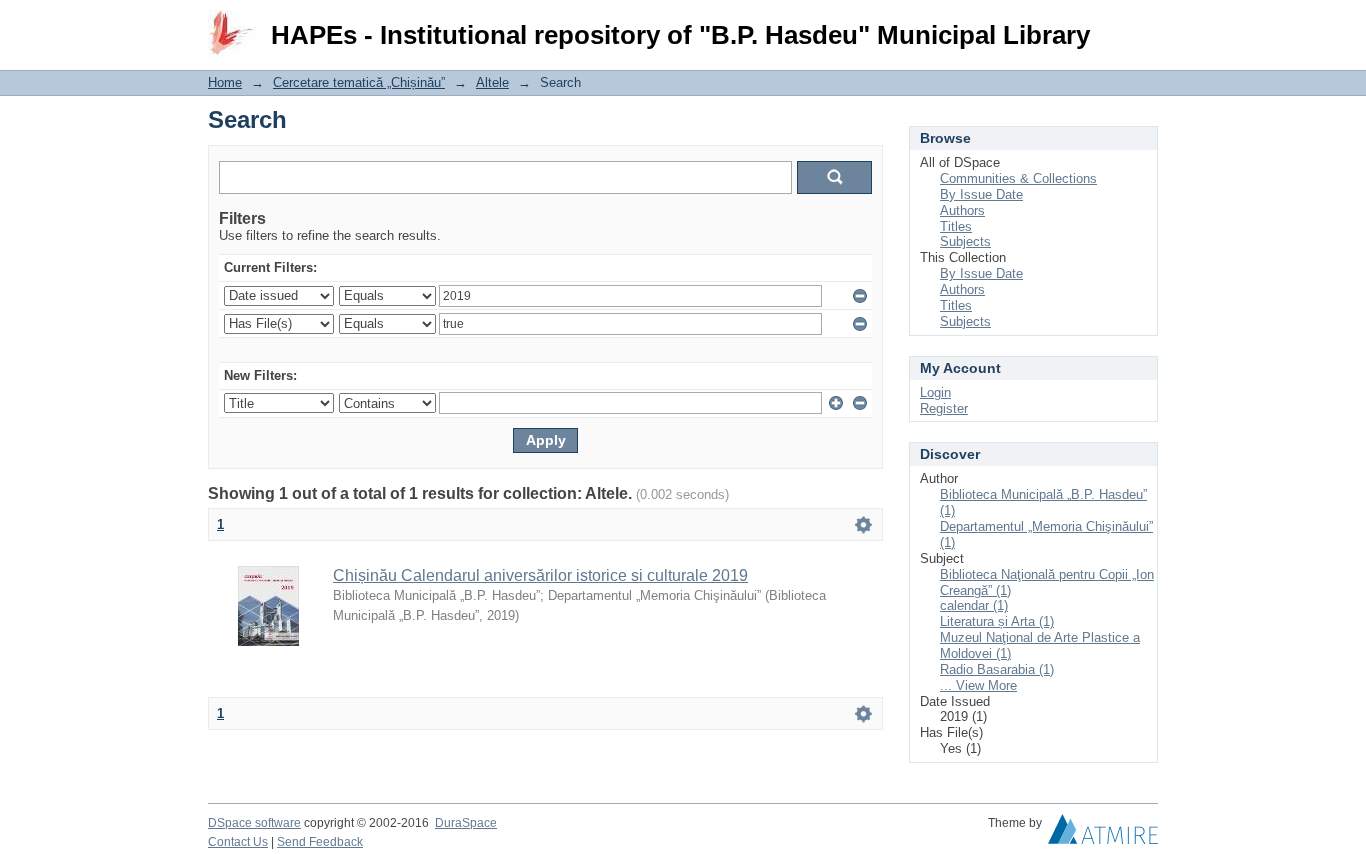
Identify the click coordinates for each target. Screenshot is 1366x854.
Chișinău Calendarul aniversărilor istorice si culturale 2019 (540, 575)
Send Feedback (320, 842)
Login (1142, 24)
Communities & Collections (1018, 178)
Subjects (965, 241)
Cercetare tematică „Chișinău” (359, 82)
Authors (962, 210)
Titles (956, 226)
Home (225, 82)
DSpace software (254, 823)
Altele (492, 82)
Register (944, 408)
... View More (978, 685)
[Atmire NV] (1103, 834)
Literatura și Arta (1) (997, 621)
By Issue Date (981, 194)
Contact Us (238, 842)
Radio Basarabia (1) (997, 669)
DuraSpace (466, 823)
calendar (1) (974, 605)
